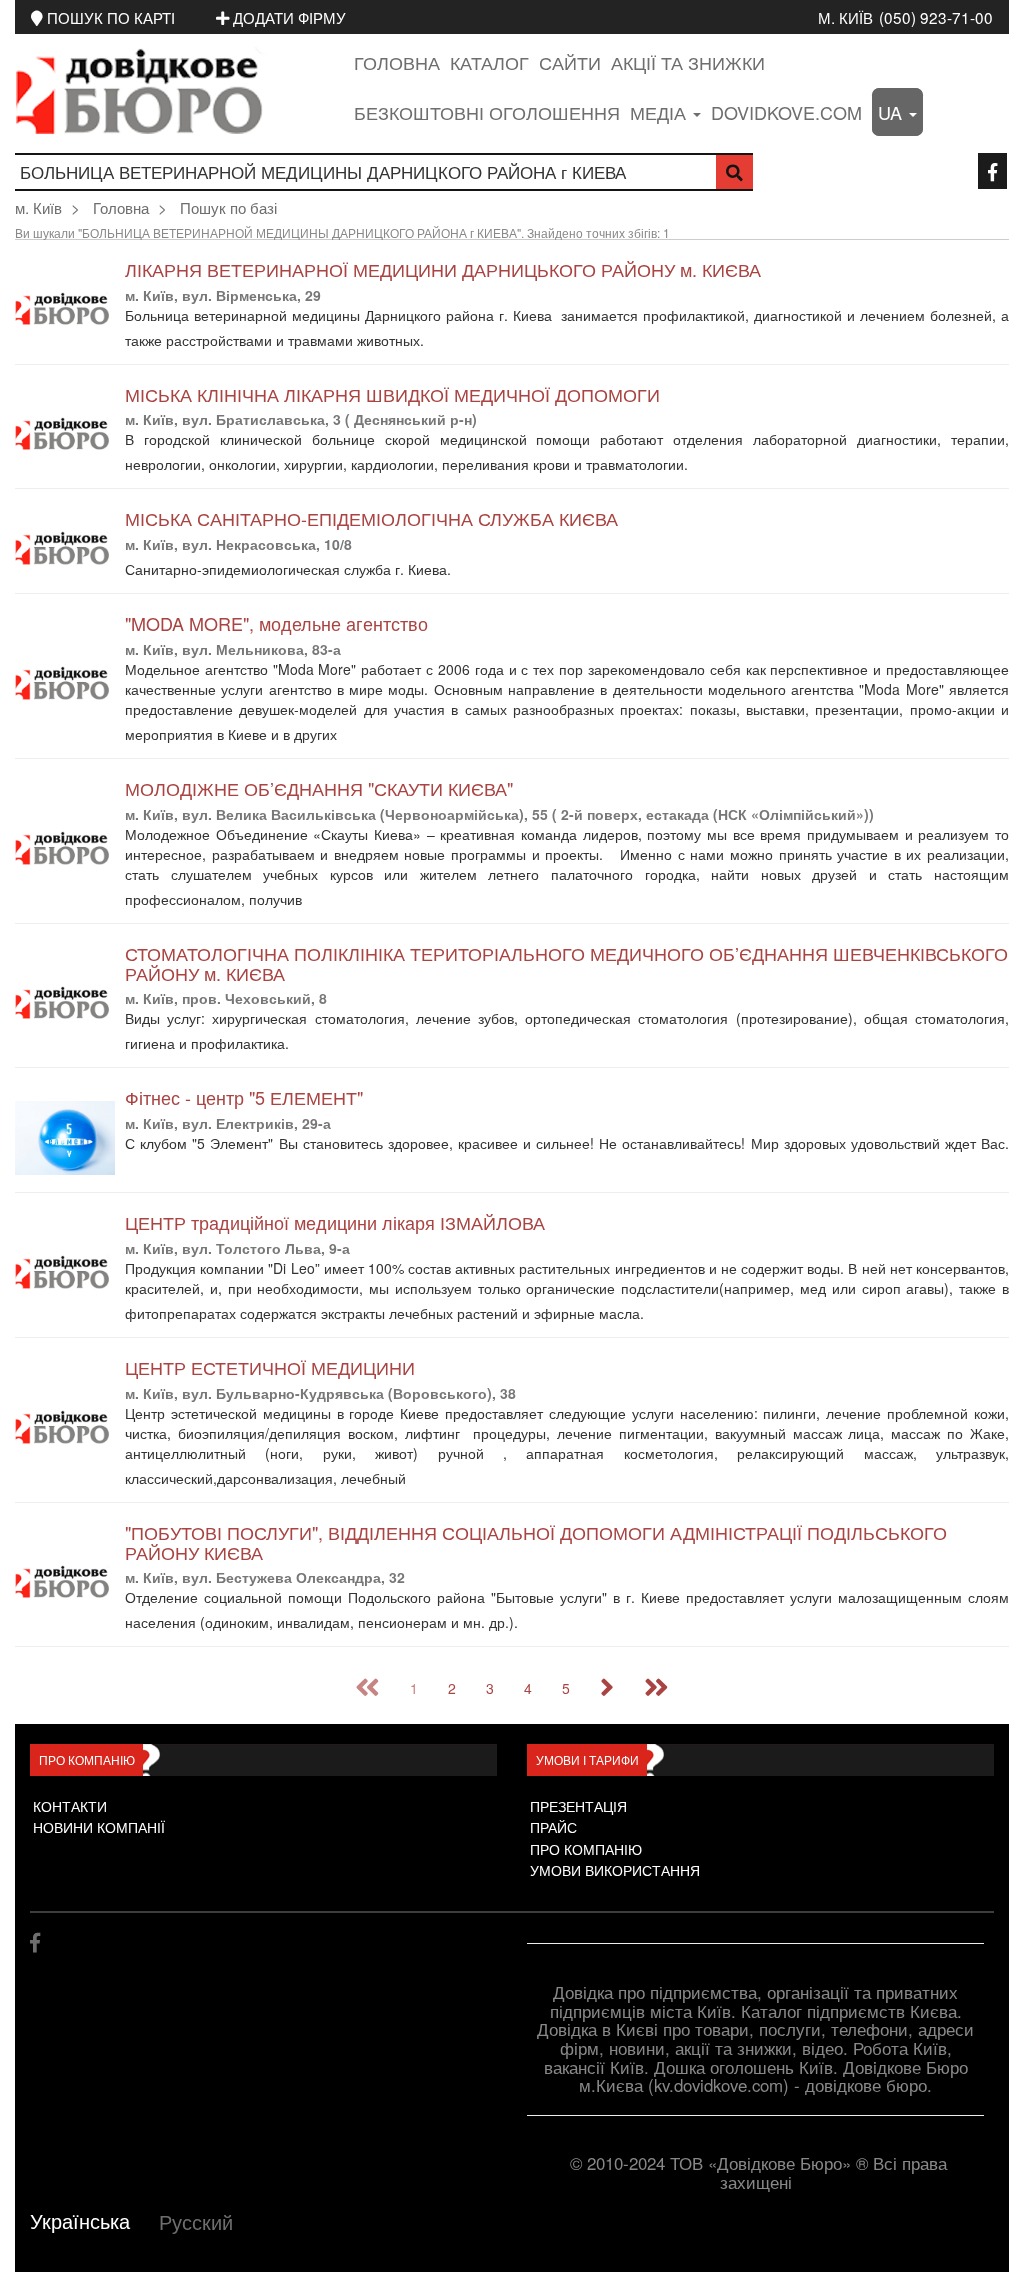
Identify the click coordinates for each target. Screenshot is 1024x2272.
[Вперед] (607, 1688)
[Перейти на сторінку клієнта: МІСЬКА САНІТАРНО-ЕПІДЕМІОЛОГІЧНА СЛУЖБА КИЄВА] (65, 548)
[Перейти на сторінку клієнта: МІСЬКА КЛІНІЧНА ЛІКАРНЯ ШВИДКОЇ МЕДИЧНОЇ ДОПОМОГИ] (65, 434)
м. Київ (845, 17)
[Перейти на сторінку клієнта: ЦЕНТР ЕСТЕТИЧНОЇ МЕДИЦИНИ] (65, 1427)
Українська (80, 2220)
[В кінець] (656, 1688)
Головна (397, 62)
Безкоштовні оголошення (487, 112)
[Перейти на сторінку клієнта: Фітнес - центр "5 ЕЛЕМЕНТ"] (65, 1138)
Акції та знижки (688, 62)
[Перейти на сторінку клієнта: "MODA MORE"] (65, 683)
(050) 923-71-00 (936, 17)
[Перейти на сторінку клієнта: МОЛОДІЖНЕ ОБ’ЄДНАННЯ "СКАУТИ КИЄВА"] (65, 848)
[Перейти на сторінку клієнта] (441, 342)
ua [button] (892, 112)
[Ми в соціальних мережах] (992, 171)
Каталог (489, 62)
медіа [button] (660, 112)
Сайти (570, 62)
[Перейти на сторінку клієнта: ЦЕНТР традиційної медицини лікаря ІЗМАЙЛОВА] (65, 1272)
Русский (196, 2221)
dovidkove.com (786, 112)
